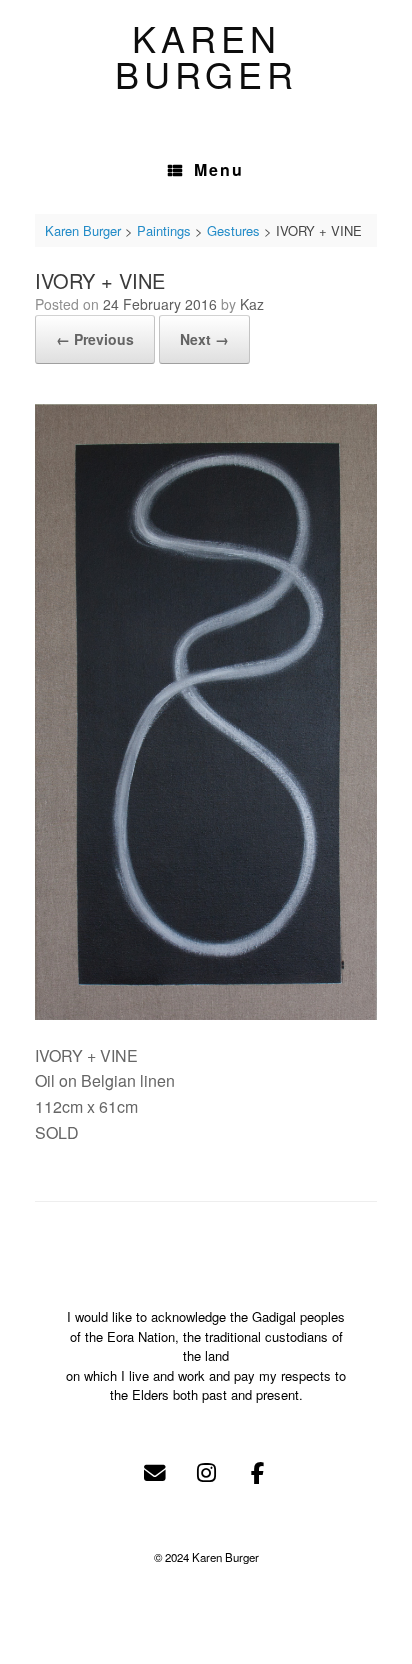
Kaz (252, 304)
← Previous (95, 339)
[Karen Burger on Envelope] (154, 1472)
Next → (204, 339)
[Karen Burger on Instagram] (205, 1472)
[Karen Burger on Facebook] (257, 1472)
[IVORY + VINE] (206, 1013)
